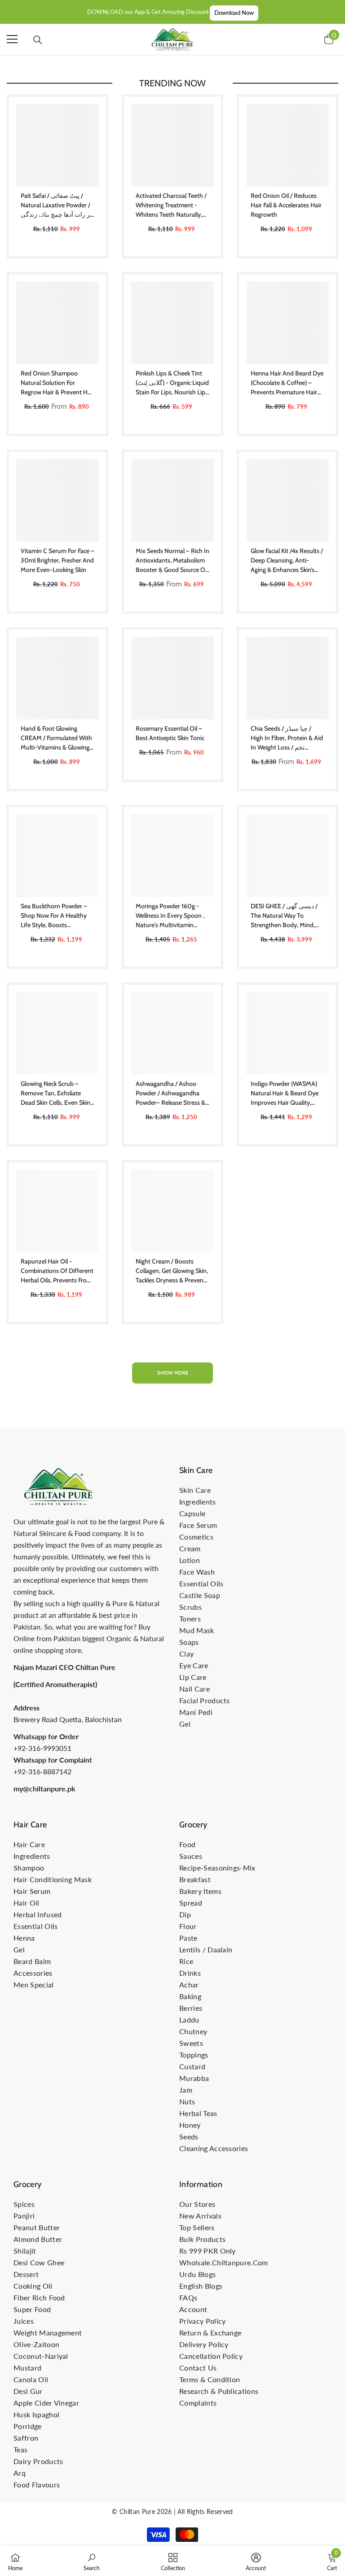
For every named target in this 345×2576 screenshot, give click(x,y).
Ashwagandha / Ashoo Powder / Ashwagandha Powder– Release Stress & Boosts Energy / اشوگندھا (170, 1094)
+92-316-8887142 (42, 1771)
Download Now (234, 13)
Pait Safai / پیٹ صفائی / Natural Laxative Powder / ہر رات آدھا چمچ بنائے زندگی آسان (57, 205)
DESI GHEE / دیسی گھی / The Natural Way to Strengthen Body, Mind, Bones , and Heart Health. (285, 916)
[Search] (38, 40)
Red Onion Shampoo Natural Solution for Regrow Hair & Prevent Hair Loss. (57, 383)
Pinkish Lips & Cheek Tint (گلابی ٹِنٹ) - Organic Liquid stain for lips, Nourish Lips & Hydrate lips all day (172, 383)
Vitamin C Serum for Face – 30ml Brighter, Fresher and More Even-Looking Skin (57, 560)
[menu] (12, 39)
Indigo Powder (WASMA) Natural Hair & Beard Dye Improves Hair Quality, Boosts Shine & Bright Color (285, 1094)
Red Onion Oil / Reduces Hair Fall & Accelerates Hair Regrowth (286, 205)
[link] (92, 2561)
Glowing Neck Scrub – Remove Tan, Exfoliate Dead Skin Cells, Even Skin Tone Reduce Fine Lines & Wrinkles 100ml (55, 1094)
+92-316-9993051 (42, 1748)
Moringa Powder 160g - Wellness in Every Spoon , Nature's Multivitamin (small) (170, 916)
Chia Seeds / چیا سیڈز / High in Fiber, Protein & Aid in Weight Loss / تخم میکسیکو (287, 738)
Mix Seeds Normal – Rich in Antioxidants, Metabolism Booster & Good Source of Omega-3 (172, 561)
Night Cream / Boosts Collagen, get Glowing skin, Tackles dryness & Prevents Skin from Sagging (172, 1271)
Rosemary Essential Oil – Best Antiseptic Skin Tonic (170, 733)
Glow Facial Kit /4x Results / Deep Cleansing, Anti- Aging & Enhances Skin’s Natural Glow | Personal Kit (287, 561)
